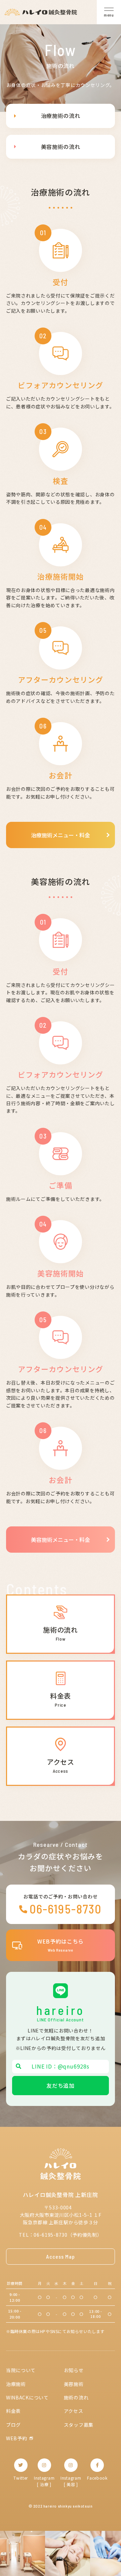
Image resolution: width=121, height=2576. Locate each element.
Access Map (61, 2256)
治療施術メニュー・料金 (61, 835)
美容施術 (74, 2384)
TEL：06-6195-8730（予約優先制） (60, 2235)
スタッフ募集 (79, 2425)
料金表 (13, 2411)
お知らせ (74, 2370)
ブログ (13, 2425)
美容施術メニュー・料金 (61, 1540)
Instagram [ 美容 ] (71, 2481)
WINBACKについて (27, 2397)
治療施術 (16, 2384)
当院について (21, 2370)
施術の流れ (76, 2397)
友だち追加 (61, 2085)
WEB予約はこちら (61, 1945)
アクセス (74, 2411)
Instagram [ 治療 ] (44, 2481)
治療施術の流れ (61, 116)
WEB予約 (17, 2438)
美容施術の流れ (61, 147)
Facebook (97, 2478)
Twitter (21, 2478)
